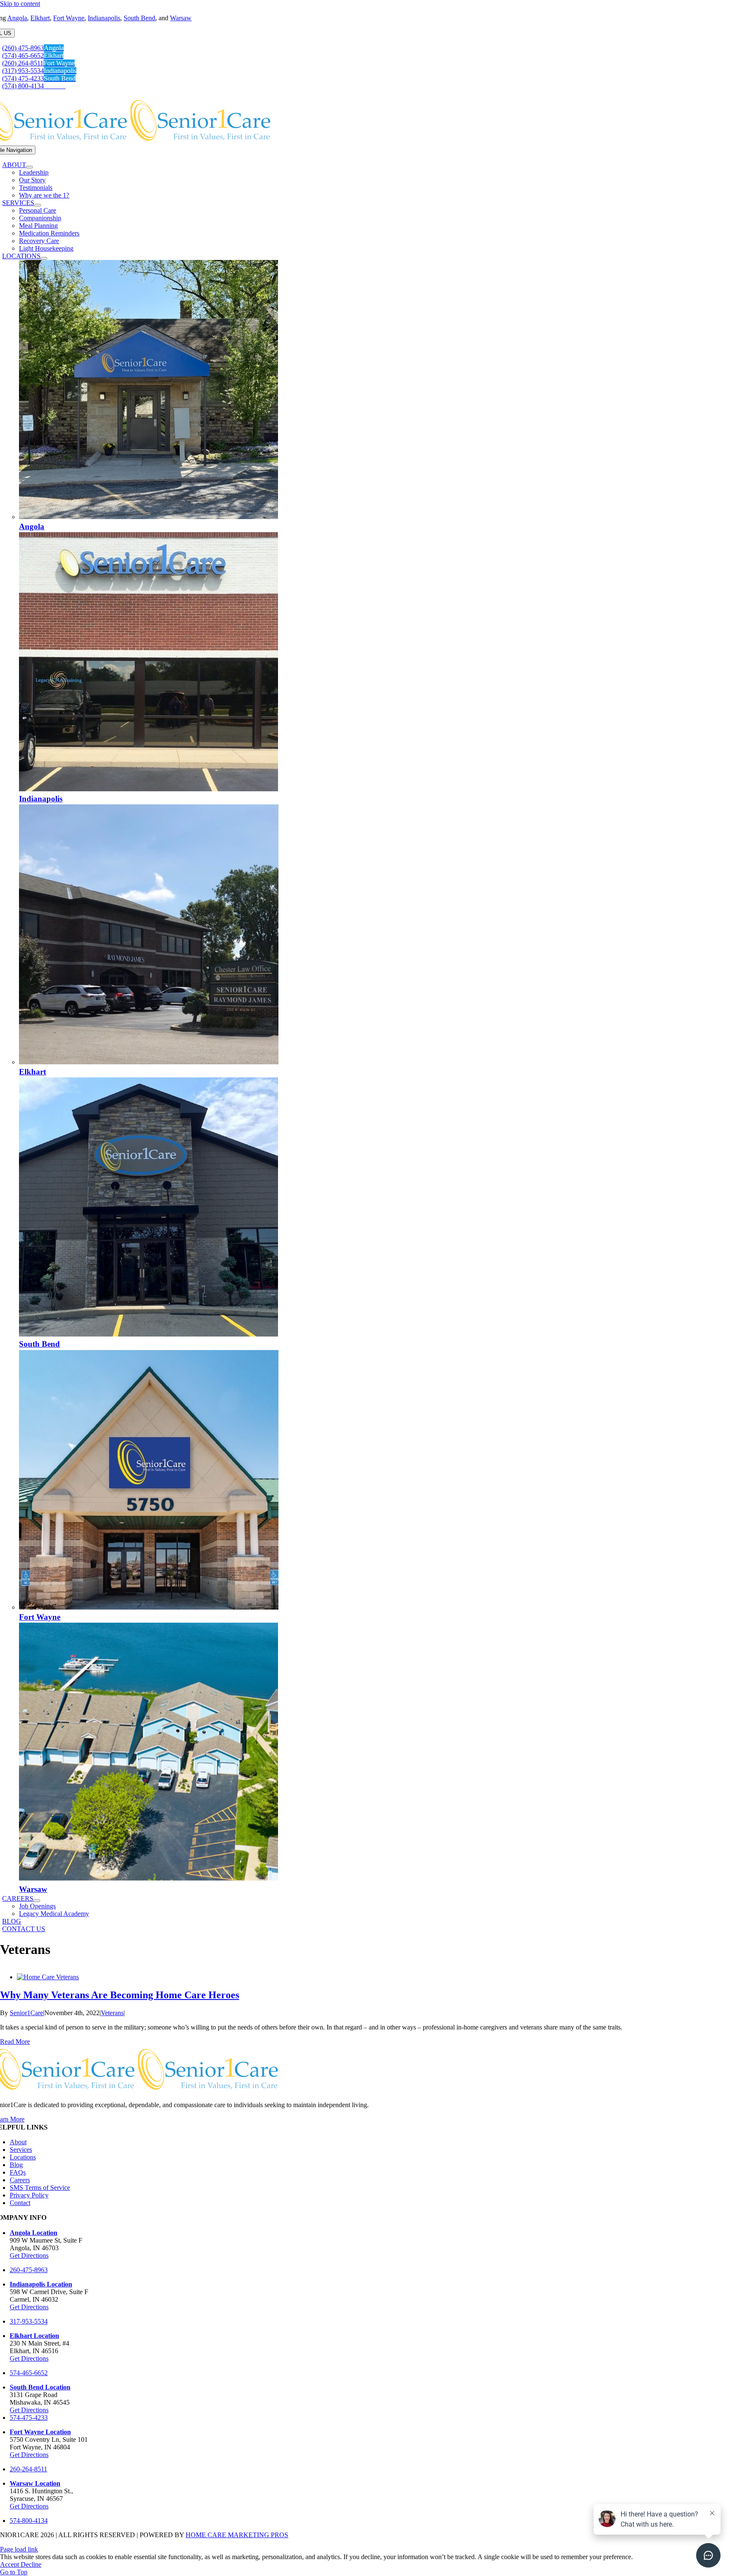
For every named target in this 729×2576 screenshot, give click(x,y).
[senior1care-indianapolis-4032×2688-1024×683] (148, 789)
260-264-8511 (28, 2469)
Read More (15, 2042)
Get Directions (29, 2255)
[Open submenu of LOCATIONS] (44, 258)
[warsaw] (148, 1879)
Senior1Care (26, 2013)
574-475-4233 (29, 2418)
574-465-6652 (29, 2373)
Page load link (19, 2549)
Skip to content (20, 4)
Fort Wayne (69, 18)
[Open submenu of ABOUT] (30, 167)
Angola (17, 18)
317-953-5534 (29, 2321)
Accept (10, 2564)
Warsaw (181, 18)
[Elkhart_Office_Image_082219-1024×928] (149, 1062)
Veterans (112, 2013)
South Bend (139, 18)
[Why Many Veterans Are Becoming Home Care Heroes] (48, 1977)
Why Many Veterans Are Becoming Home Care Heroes (120, 1995)
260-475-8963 (29, 2270)
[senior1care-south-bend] (148, 1334)
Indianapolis (104, 18)
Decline (31, 2564)
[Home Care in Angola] (148, 517)
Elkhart (40, 18)
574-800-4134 (29, 2521)
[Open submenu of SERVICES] (38, 205)
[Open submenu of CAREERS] (37, 1901)
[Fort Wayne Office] (149, 1607)
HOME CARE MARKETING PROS (237, 2535)
